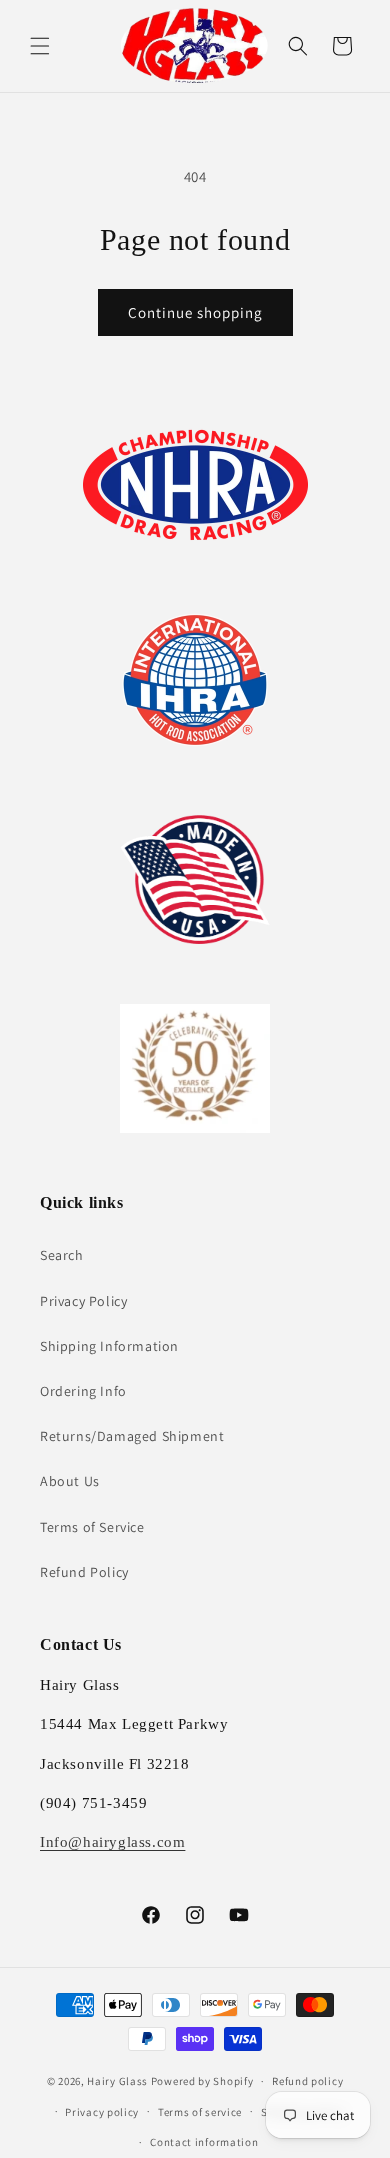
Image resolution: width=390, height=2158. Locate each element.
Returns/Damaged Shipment (132, 1436)
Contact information (204, 2142)
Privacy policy (102, 2112)
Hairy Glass (118, 2081)
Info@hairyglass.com (112, 1842)
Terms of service (200, 2112)
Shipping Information (109, 1346)
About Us (70, 1481)
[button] (40, 46)
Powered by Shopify (202, 2081)
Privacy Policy (83, 1301)
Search (62, 1255)
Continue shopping (195, 312)
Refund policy (307, 2081)
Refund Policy (84, 1572)
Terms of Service (92, 1527)
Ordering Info (83, 1391)
